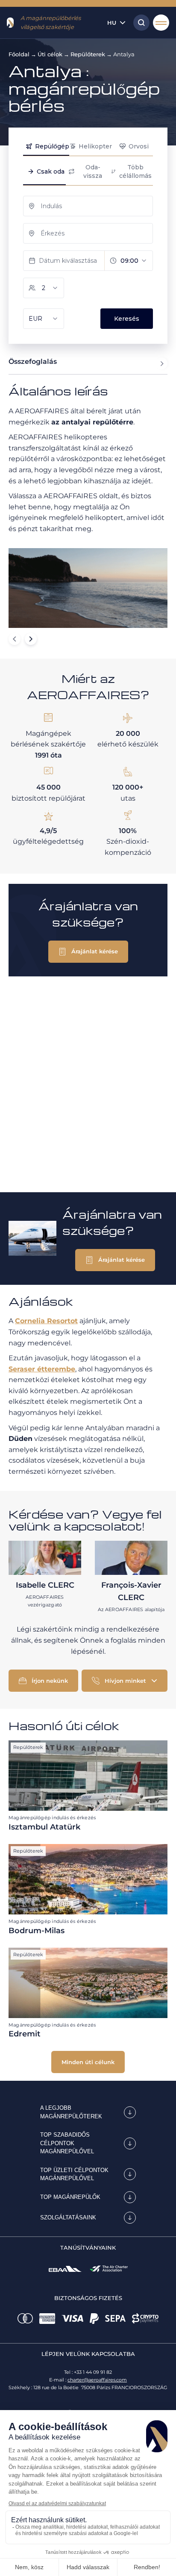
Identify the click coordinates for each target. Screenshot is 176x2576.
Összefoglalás (33, 362)
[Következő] (31, 639)
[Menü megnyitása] (161, 23)
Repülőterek (88, 54)
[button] (88, 952)
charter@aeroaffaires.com (97, 2380)
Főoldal (19, 54)
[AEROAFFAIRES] (10, 23)
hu (112, 23)
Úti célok (50, 54)
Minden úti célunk (88, 2062)
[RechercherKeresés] (139, 23)
